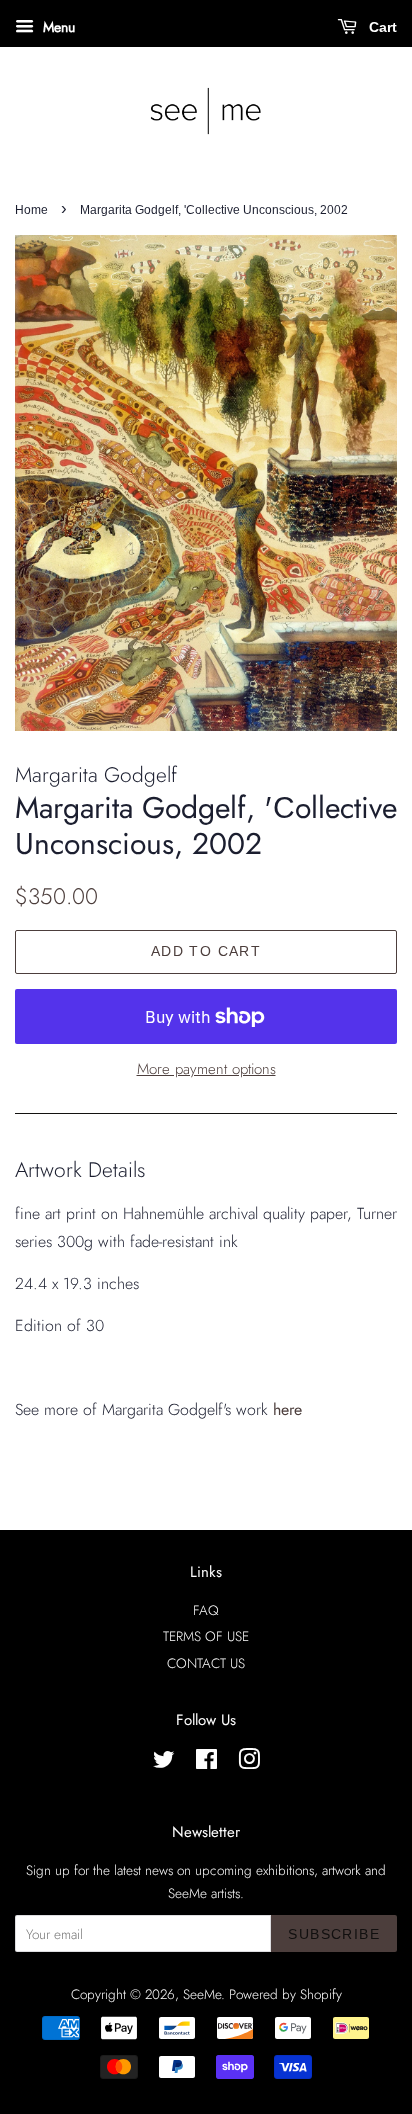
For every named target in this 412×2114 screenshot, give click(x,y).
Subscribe (334, 1934)
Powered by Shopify (285, 1994)
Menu (57, 27)
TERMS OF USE (206, 1636)
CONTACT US (206, 1663)
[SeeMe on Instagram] (249, 1763)
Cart (381, 27)
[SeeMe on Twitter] (164, 1763)
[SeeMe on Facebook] (206, 1763)
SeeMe (202, 1994)
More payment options (206, 1069)
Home (31, 210)
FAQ (206, 1610)
